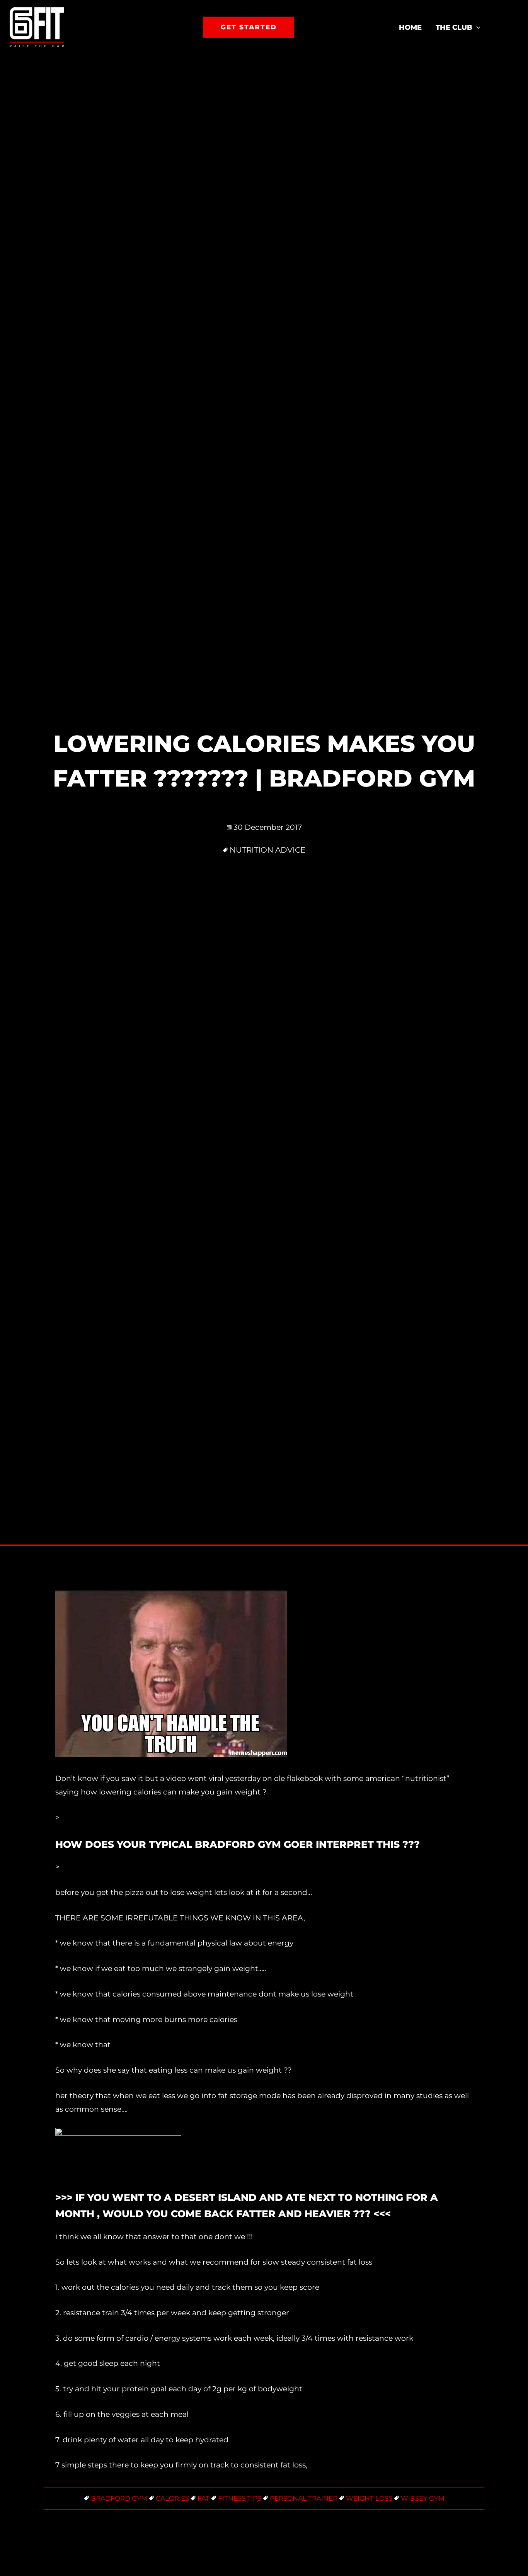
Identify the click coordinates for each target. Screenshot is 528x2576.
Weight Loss (369, 2498)
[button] (249, 27)
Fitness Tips (240, 2498)
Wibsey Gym (423, 2498)
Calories (172, 2498)
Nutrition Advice (267, 850)
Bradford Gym (119, 2498)
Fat (204, 2498)
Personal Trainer (304, 2498)
